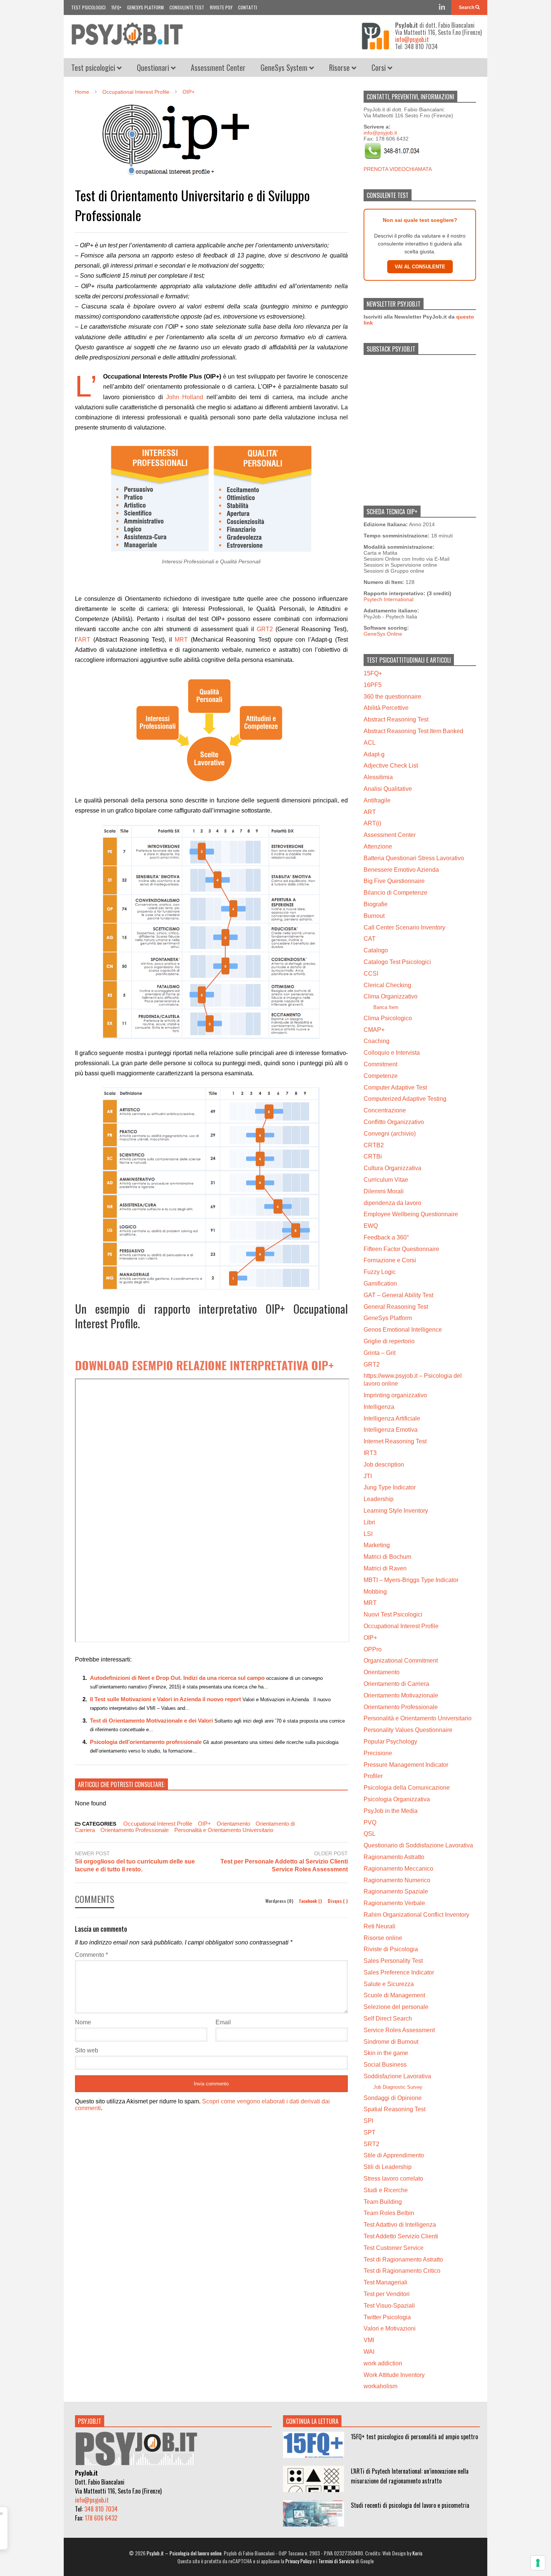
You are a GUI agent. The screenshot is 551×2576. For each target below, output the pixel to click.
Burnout (374, 916)
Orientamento (233, 1824)
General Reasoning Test (396, 1307)
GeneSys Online (383, 634)
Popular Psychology (390, 1742)
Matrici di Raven (385, 1568)
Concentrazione (385, 1110)
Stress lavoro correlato (393, 2179)
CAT (370, 939)
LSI (368, 1534)
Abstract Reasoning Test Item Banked (413, 731)
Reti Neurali (380, 1926)
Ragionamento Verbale (394, 1903)
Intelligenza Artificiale (392, 1418)
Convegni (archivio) (390, 1134)
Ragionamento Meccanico (398, 1869)
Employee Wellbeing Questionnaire (411, 1214)
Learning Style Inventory (396, 1511)
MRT (181, 640)
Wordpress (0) (280, 1901)
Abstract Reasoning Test (396, 719)
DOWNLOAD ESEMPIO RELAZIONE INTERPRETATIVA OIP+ (204, 1365)
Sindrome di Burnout (391, 2042)
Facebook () (311, 1901)
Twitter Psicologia (387, 2317)
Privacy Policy (298, 2561)
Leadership (379, 1499)
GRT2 (265, 629)
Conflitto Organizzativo (394, 1122)
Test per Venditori (387, 2294)
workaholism (380, 2386)
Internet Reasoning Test (395, 1441)
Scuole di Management (394, 1995)
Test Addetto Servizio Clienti (401, 2236)
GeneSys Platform (145, 7)
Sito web (87, 2050)
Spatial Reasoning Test (395, 2109)
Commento (91, 1955)
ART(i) (372, 823)
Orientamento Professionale (135, 1830)
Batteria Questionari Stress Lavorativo (414, 858)
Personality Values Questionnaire (408, 1730)
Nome (83, 2022)
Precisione (378, 1753)
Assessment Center (218, 67)
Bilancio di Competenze (395, 893)
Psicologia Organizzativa (397, 1799)
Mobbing (375, 1592)
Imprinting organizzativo (395, 1395)
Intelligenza (379, 1407)
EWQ (371, 1226)
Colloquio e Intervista (392, 1053)
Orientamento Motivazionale (401, 1695)
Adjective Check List (391, 766)
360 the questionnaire (392, 697)
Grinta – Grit (380, 1353)
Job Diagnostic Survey (398, 2087)
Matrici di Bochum (387, 1557)
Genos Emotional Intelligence (403, 1330)
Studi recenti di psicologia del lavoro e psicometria (410, 2505)
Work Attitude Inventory (394, 2375)
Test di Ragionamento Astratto (403, 2259)
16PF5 (373, 685)
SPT (370, 2132)
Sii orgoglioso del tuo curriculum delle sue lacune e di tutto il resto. (135, 1865)
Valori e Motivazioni (390, 2328)
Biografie (376, 904)
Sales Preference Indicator (399, 1972)
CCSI (371, 974)
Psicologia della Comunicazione (407, 1788)
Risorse (340, 67)
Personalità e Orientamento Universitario (224, 1830)
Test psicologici (88, 7)
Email (223, 2022)
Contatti (248, 7)
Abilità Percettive (386, 708)
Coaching (377, 1041)
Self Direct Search (388, 2018)
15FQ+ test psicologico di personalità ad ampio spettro (414, 2437)
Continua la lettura (312, 2421)
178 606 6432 (101, 2518)
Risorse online (383, 1938)
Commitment (380, 1064)
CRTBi (373, 1156)
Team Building (383, 2202)
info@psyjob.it (412, 39)
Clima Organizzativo (391, 996)
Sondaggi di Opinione (393, 2098)
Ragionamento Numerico (397, 1880)
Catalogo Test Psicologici (397, 962)
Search (467, 7)
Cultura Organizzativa (392, 1168)
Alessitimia (378, 777)
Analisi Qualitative (388, 789)
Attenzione (378, 846)
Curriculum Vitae (386, 1180)
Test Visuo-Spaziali (389, 2306)
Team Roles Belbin (389, 2213)
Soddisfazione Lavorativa (397, 2076)
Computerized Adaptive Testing (405, 1099)
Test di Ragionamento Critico (402, 2271)
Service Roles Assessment (399, 2030)
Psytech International (389, 599)
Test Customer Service (394, 2248)
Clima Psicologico (388, 1018)
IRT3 (370, 1453)
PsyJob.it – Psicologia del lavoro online (184, 2553)
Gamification (380, 1284)
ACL (370, 743)
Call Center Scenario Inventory (404, 927)
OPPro (373, 1649)
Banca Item (386, 1007)
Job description (384, 1465)
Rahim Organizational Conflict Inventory (416, 1915)
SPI (368, 2121)
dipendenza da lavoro (392, 1203)
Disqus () (338, 1901)
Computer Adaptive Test (395, 1087)
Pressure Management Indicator (406, 1765)
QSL (370, 1834)
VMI (369, 2340)
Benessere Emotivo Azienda (401, 870)
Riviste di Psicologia (391, 1949)
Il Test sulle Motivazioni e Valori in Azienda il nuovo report (165, 1699)
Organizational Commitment (401, 1661)
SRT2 (371, 2144)
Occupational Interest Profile (158, 1824)
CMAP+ (374, 1030)
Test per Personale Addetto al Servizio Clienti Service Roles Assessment (284, 1865)
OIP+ (204, 1824)
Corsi (380, 67)
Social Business (385, 2065)
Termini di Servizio (336, 2561)
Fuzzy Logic (380, 1272)
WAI (369, 2352)
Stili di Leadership (388, 2167)
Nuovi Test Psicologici (393, 1614)
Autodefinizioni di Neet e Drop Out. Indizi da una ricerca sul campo (177, 1678)
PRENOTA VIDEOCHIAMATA (398, 169)
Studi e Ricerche (386, 2190)
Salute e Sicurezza (389, 1984)
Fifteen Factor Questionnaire (401, 1249)
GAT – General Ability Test (398, 1295)
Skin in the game (386, 2053)
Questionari (154, 67)
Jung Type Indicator (390, 1487)
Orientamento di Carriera (396, 1684)
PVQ (370, 1822)
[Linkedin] (442, 7)
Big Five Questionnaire (394, 881)
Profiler (373, 1776)
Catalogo (376, 950)
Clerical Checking (387, 985)
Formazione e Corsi (390, 1260)
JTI (368, 1476)
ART (84, 640)
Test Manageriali (386, 2282)
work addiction (383, 2363)
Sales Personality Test (393, 1961)
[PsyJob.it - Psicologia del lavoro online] (127, 37)
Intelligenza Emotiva (391, 1430)
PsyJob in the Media (391, 1811)
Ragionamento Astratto (394, 1857)
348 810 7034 (101, 2509)
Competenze (381, 1076)
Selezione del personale (396, 2007)
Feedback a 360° (386, 1237)
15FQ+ (116, 7)
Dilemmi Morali (384, 1191)
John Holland (185, 397)
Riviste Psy (221, 7)
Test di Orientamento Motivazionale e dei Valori (151, 1721)
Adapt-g (374, 754)
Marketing (377, 1545)
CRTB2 (374, 1145)
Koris (417, 2553)
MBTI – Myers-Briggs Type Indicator (411, 1580)
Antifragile (377, 800)
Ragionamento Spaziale (396, 1891)
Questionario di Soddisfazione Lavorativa (418, 1845)
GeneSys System (285, 67)
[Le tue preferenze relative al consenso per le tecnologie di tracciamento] (538, 2563)
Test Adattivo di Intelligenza (400, 2225)
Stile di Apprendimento (394, 2155)
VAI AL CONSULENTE (420, 267)
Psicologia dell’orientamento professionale (146, 1742)
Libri (369, 1522)
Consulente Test (187, 7)
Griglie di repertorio (389, 1341)
